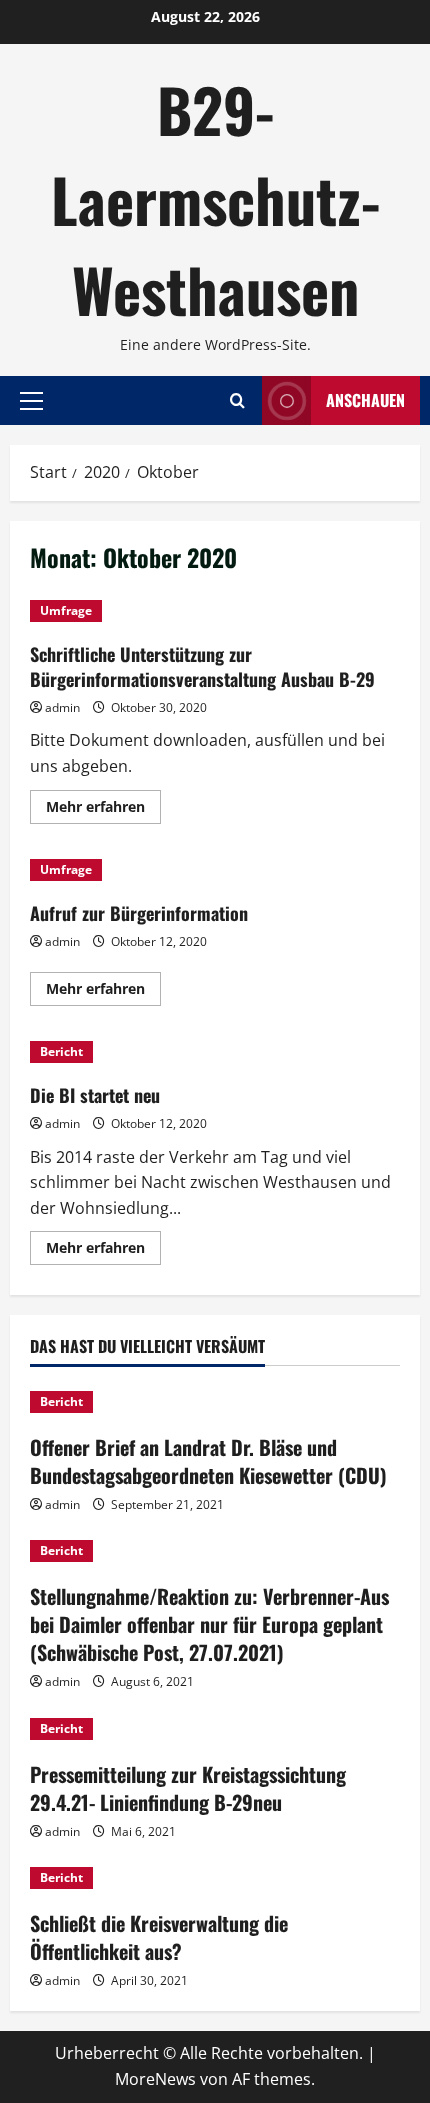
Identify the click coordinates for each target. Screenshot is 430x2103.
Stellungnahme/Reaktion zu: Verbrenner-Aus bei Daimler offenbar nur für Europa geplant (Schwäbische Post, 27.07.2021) (209, 1624)
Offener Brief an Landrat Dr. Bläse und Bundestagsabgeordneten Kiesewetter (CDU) (208, 1461)
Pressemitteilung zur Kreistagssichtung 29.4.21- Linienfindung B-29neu (188, 1788)
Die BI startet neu (95, 1095)
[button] (31, 401)
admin (62, 707)
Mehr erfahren (103, 810)
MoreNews (155, 2079)
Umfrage (66, 610)
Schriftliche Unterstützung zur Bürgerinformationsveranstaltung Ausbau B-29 (202, 666)
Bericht (61, 1051)
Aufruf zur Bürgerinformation (139, 913)
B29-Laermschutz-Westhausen (215, 198)
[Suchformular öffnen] (237, 400)
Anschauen (365, 400)
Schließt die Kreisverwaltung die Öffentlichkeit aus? (159, 1937)
